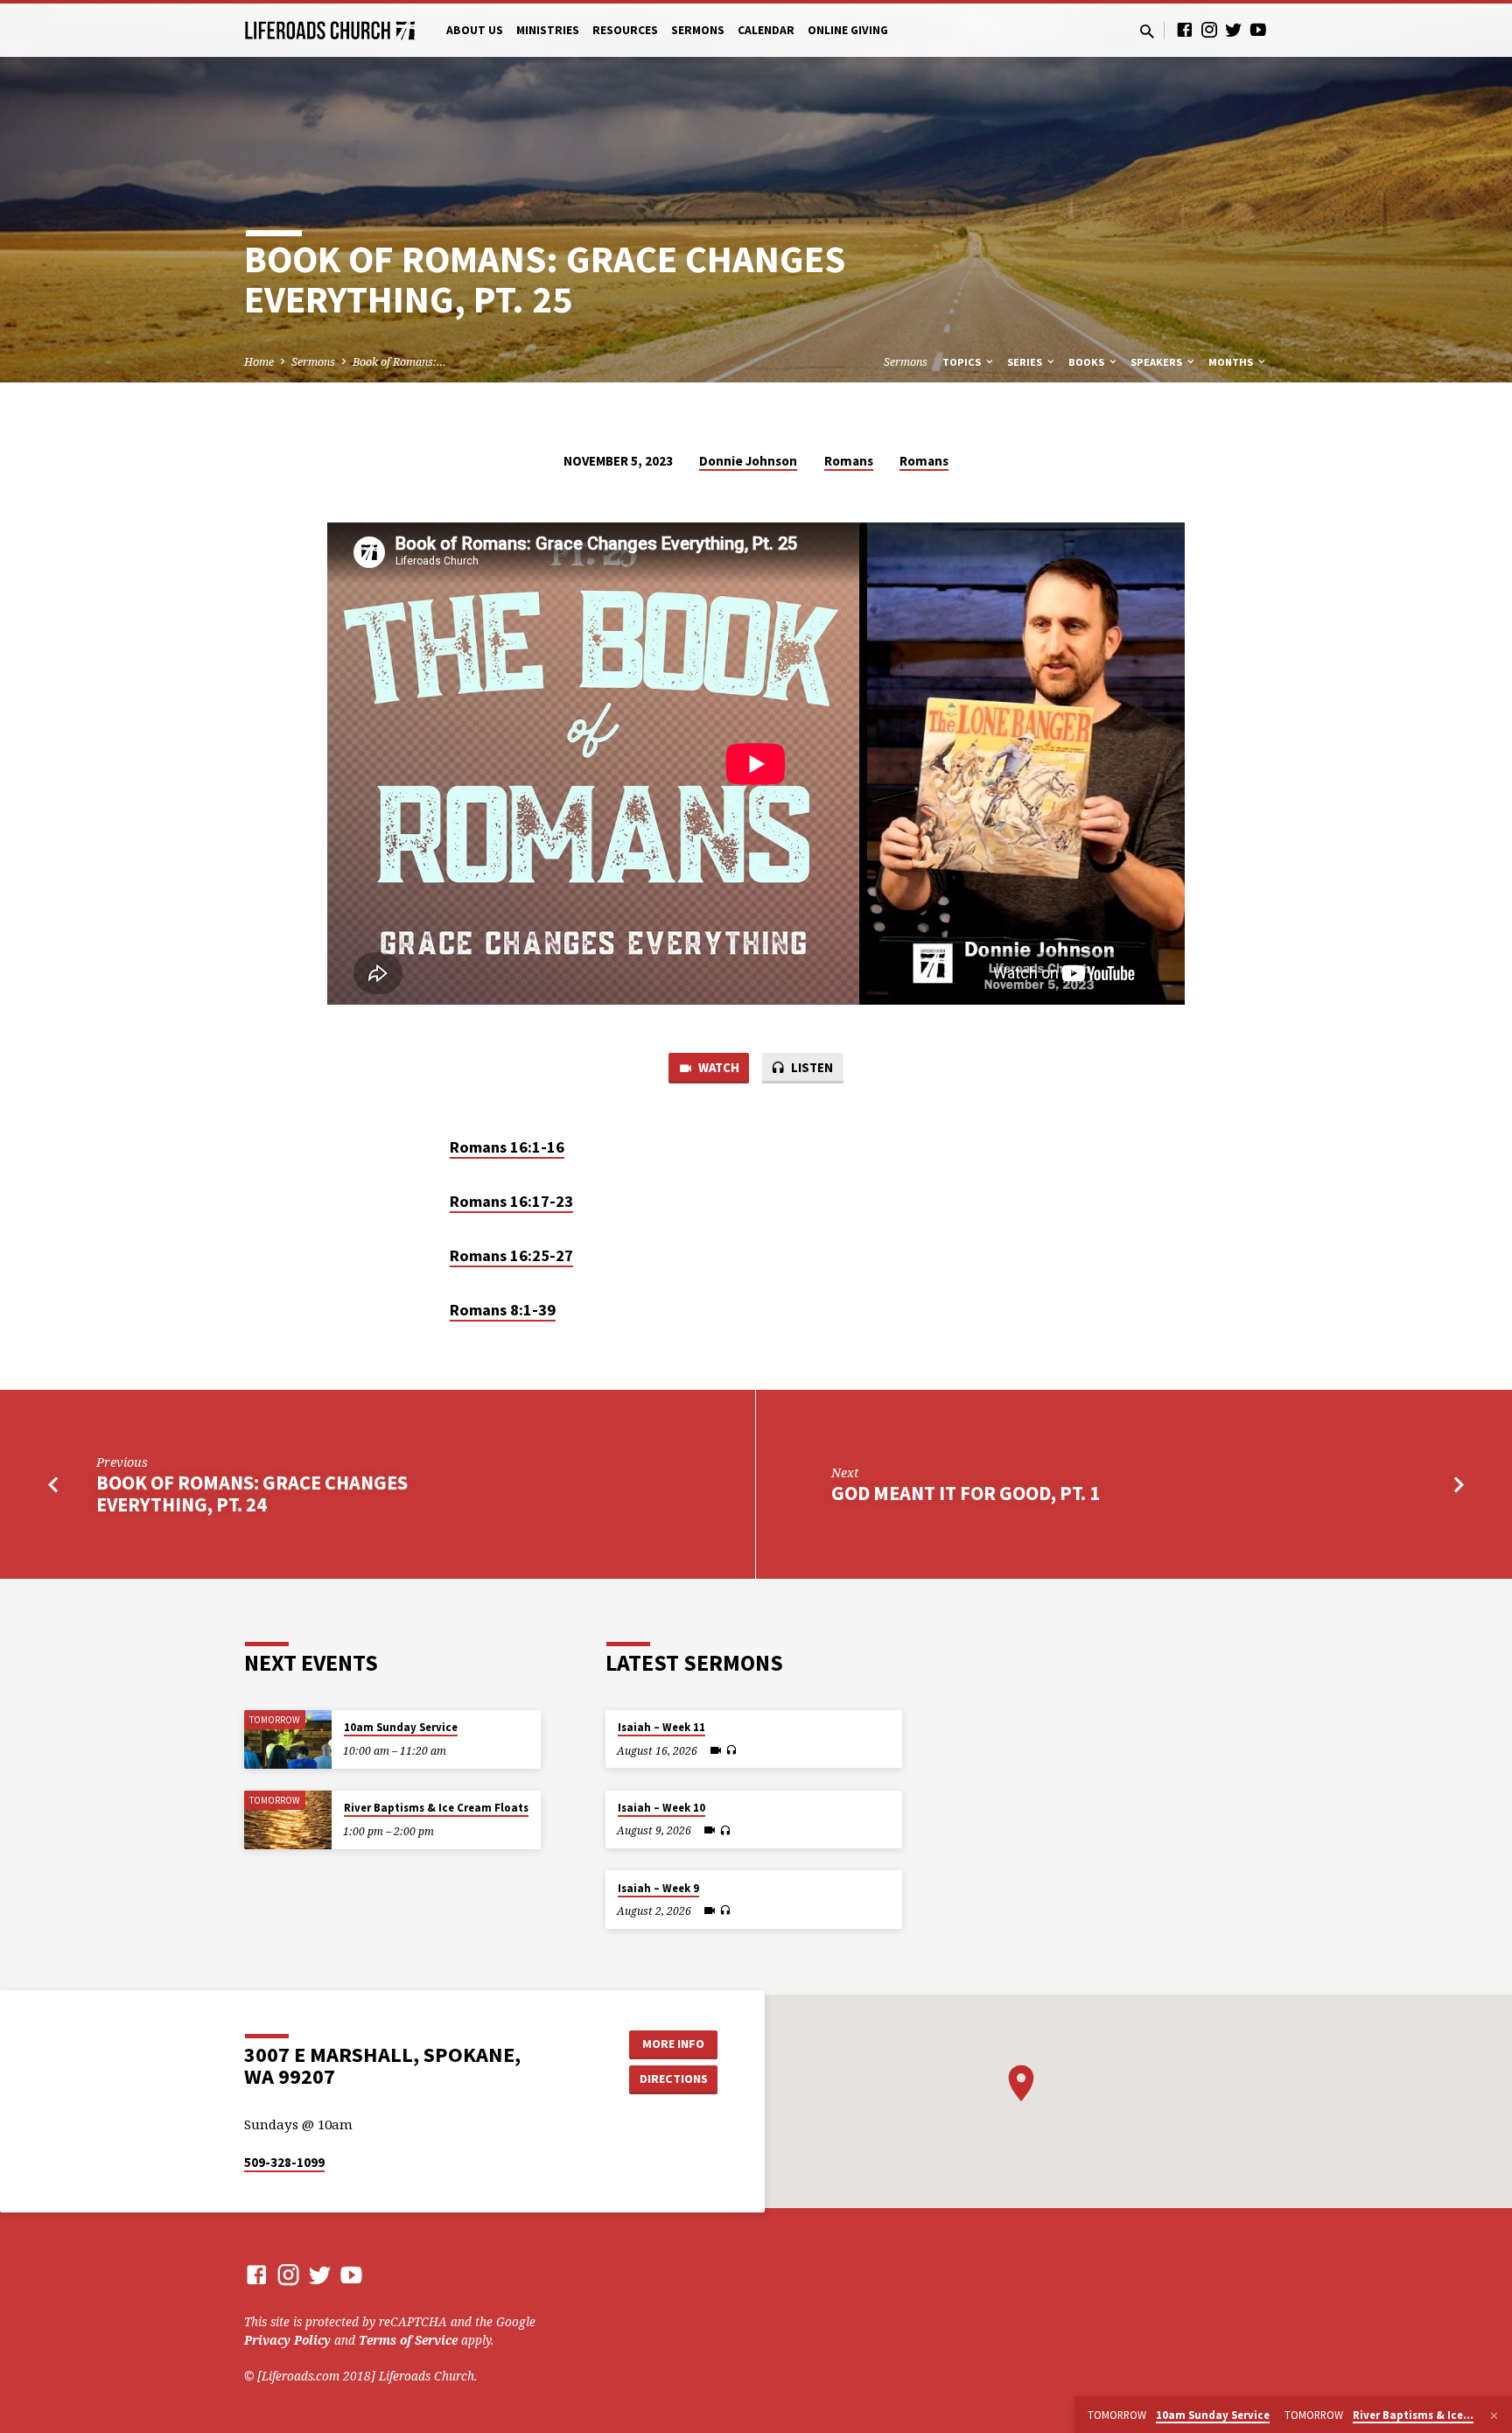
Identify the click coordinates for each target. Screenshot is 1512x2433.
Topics (963, 362)
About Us (475, 30)
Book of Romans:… (399, 362)
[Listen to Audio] (731, 1750)
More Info (673, 2044)
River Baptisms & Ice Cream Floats (436, 1808)
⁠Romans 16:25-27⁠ (511, 1255)
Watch (717, 1067)
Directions (674, 2079)
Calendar (766, 30)
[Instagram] (1209, 29)
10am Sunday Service (401, 1727)
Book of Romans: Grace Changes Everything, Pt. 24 (252, 1493)
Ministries (548, 30)
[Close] (1494, 2415)
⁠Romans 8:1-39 (503, 1310)
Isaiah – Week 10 (661, 1808)
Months (1232, 362)
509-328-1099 (284, 2162)
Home (259, 362)
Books (1088, 362)
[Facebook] (1185, 29)
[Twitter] (1234, 29)
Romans (849, 461)
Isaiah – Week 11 (661, 1727)
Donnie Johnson (748, 461)
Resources (625, 30)
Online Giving (848, 30)
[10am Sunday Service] (288, 1739)
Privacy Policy (287, 2340)
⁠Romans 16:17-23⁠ (511, 1201)
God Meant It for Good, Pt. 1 (966, 1493)
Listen (811, 1067)
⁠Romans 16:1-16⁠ (507, 1147)
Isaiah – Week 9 (658, 1888)
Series (1026, 362)
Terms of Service (408, 2340)
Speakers (1158, 362)
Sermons (698, 30)
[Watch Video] (716, 1750)
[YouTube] (1258, 29)
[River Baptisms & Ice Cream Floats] (288, 1820)
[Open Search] (1147, 31)
